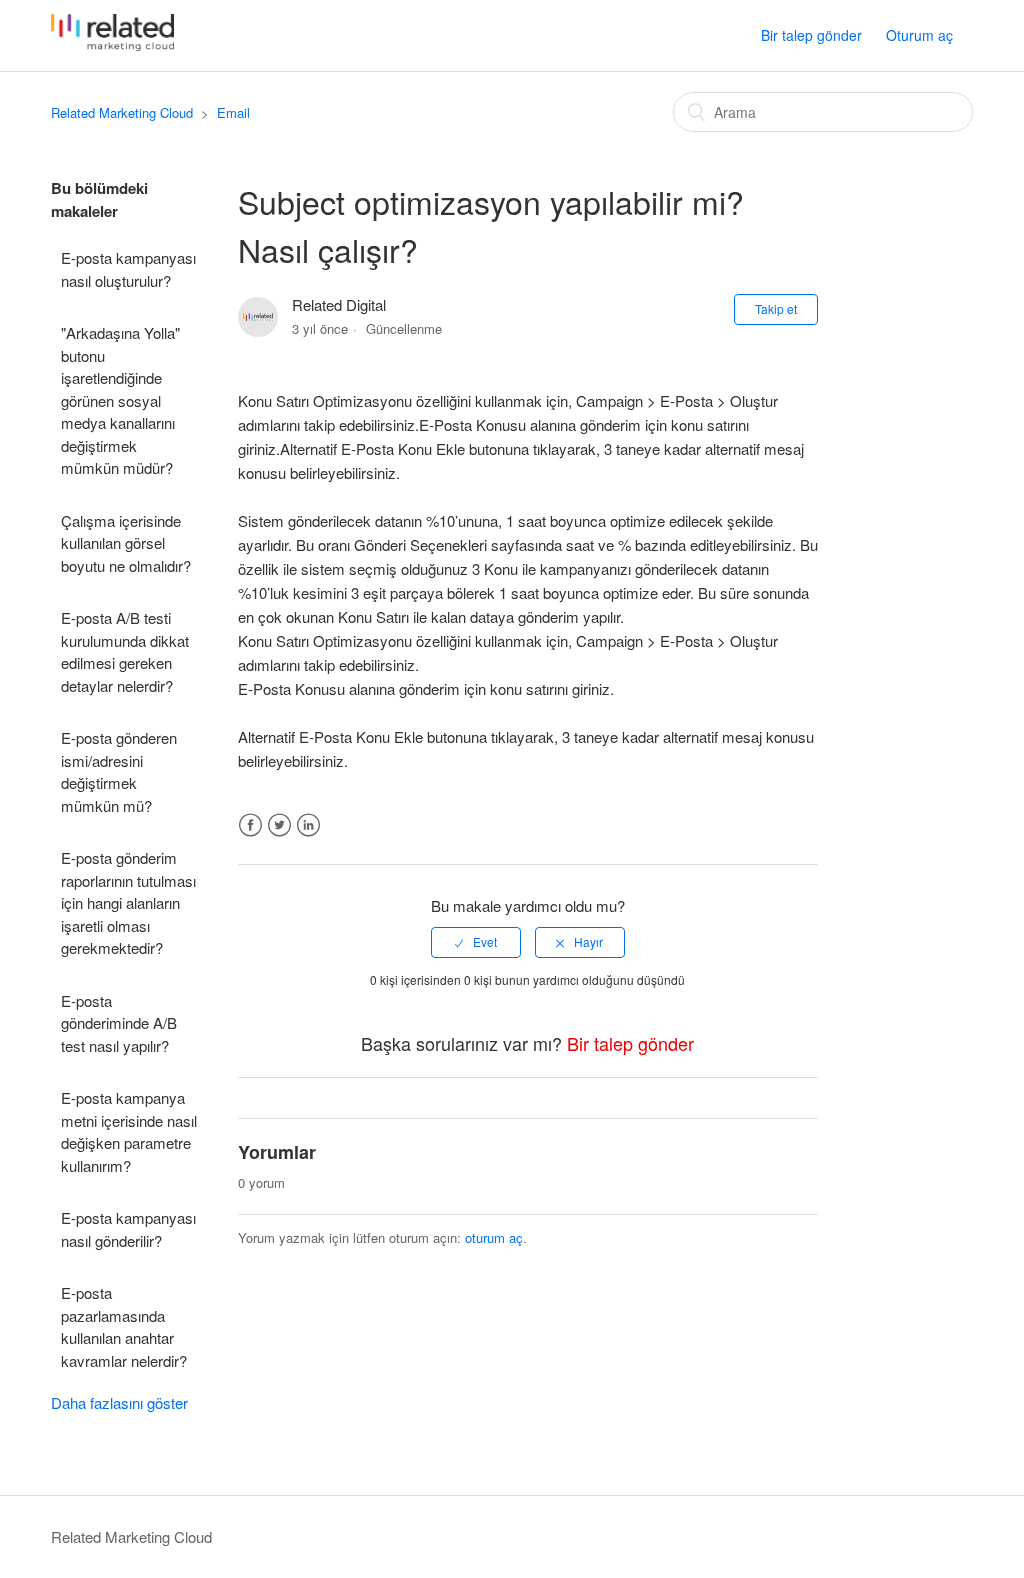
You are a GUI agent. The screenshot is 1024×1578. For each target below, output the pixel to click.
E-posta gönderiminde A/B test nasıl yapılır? (119, 1023)
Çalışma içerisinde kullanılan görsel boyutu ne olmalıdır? (126, 543)
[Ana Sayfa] (112, 44)
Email (233, 112)
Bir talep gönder (811, 35)
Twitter (279, 825)
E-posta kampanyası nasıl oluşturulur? (128, 269)
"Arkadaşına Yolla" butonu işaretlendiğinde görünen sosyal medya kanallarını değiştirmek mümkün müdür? (120, 400)
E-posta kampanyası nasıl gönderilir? (128, 1229)
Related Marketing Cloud (122, 112)
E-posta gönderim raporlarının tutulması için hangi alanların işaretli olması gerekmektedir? (128, 902)
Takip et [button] (776, 308)
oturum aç (494, 1237)
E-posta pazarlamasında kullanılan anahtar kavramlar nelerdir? (124, 1326)
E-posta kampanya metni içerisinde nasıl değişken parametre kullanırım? (129, 1131)
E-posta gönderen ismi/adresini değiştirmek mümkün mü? (119, 771)
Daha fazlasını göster (119, 1402)
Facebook (250, 825)
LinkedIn (308, 825)
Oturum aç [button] (919, 35)
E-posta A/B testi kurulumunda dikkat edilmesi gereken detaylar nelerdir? (125, 651)
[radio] (476, 942)
